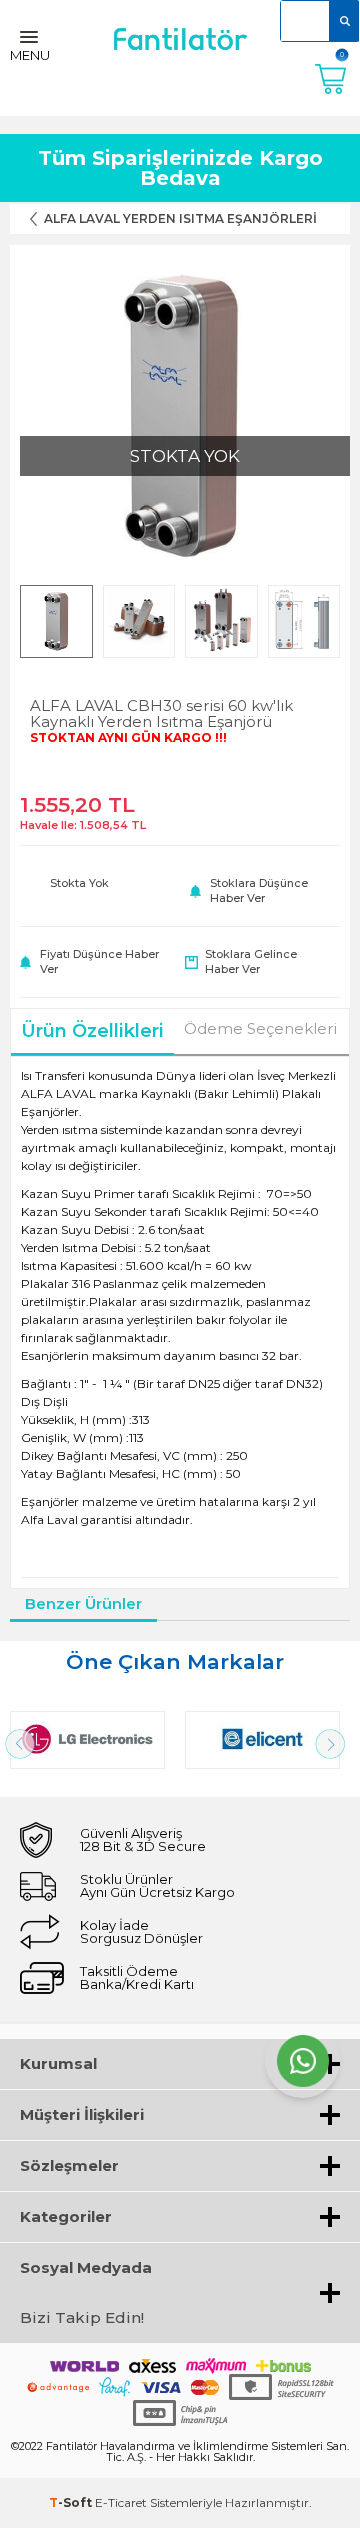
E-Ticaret (121, 2502)
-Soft (72, 2502)
